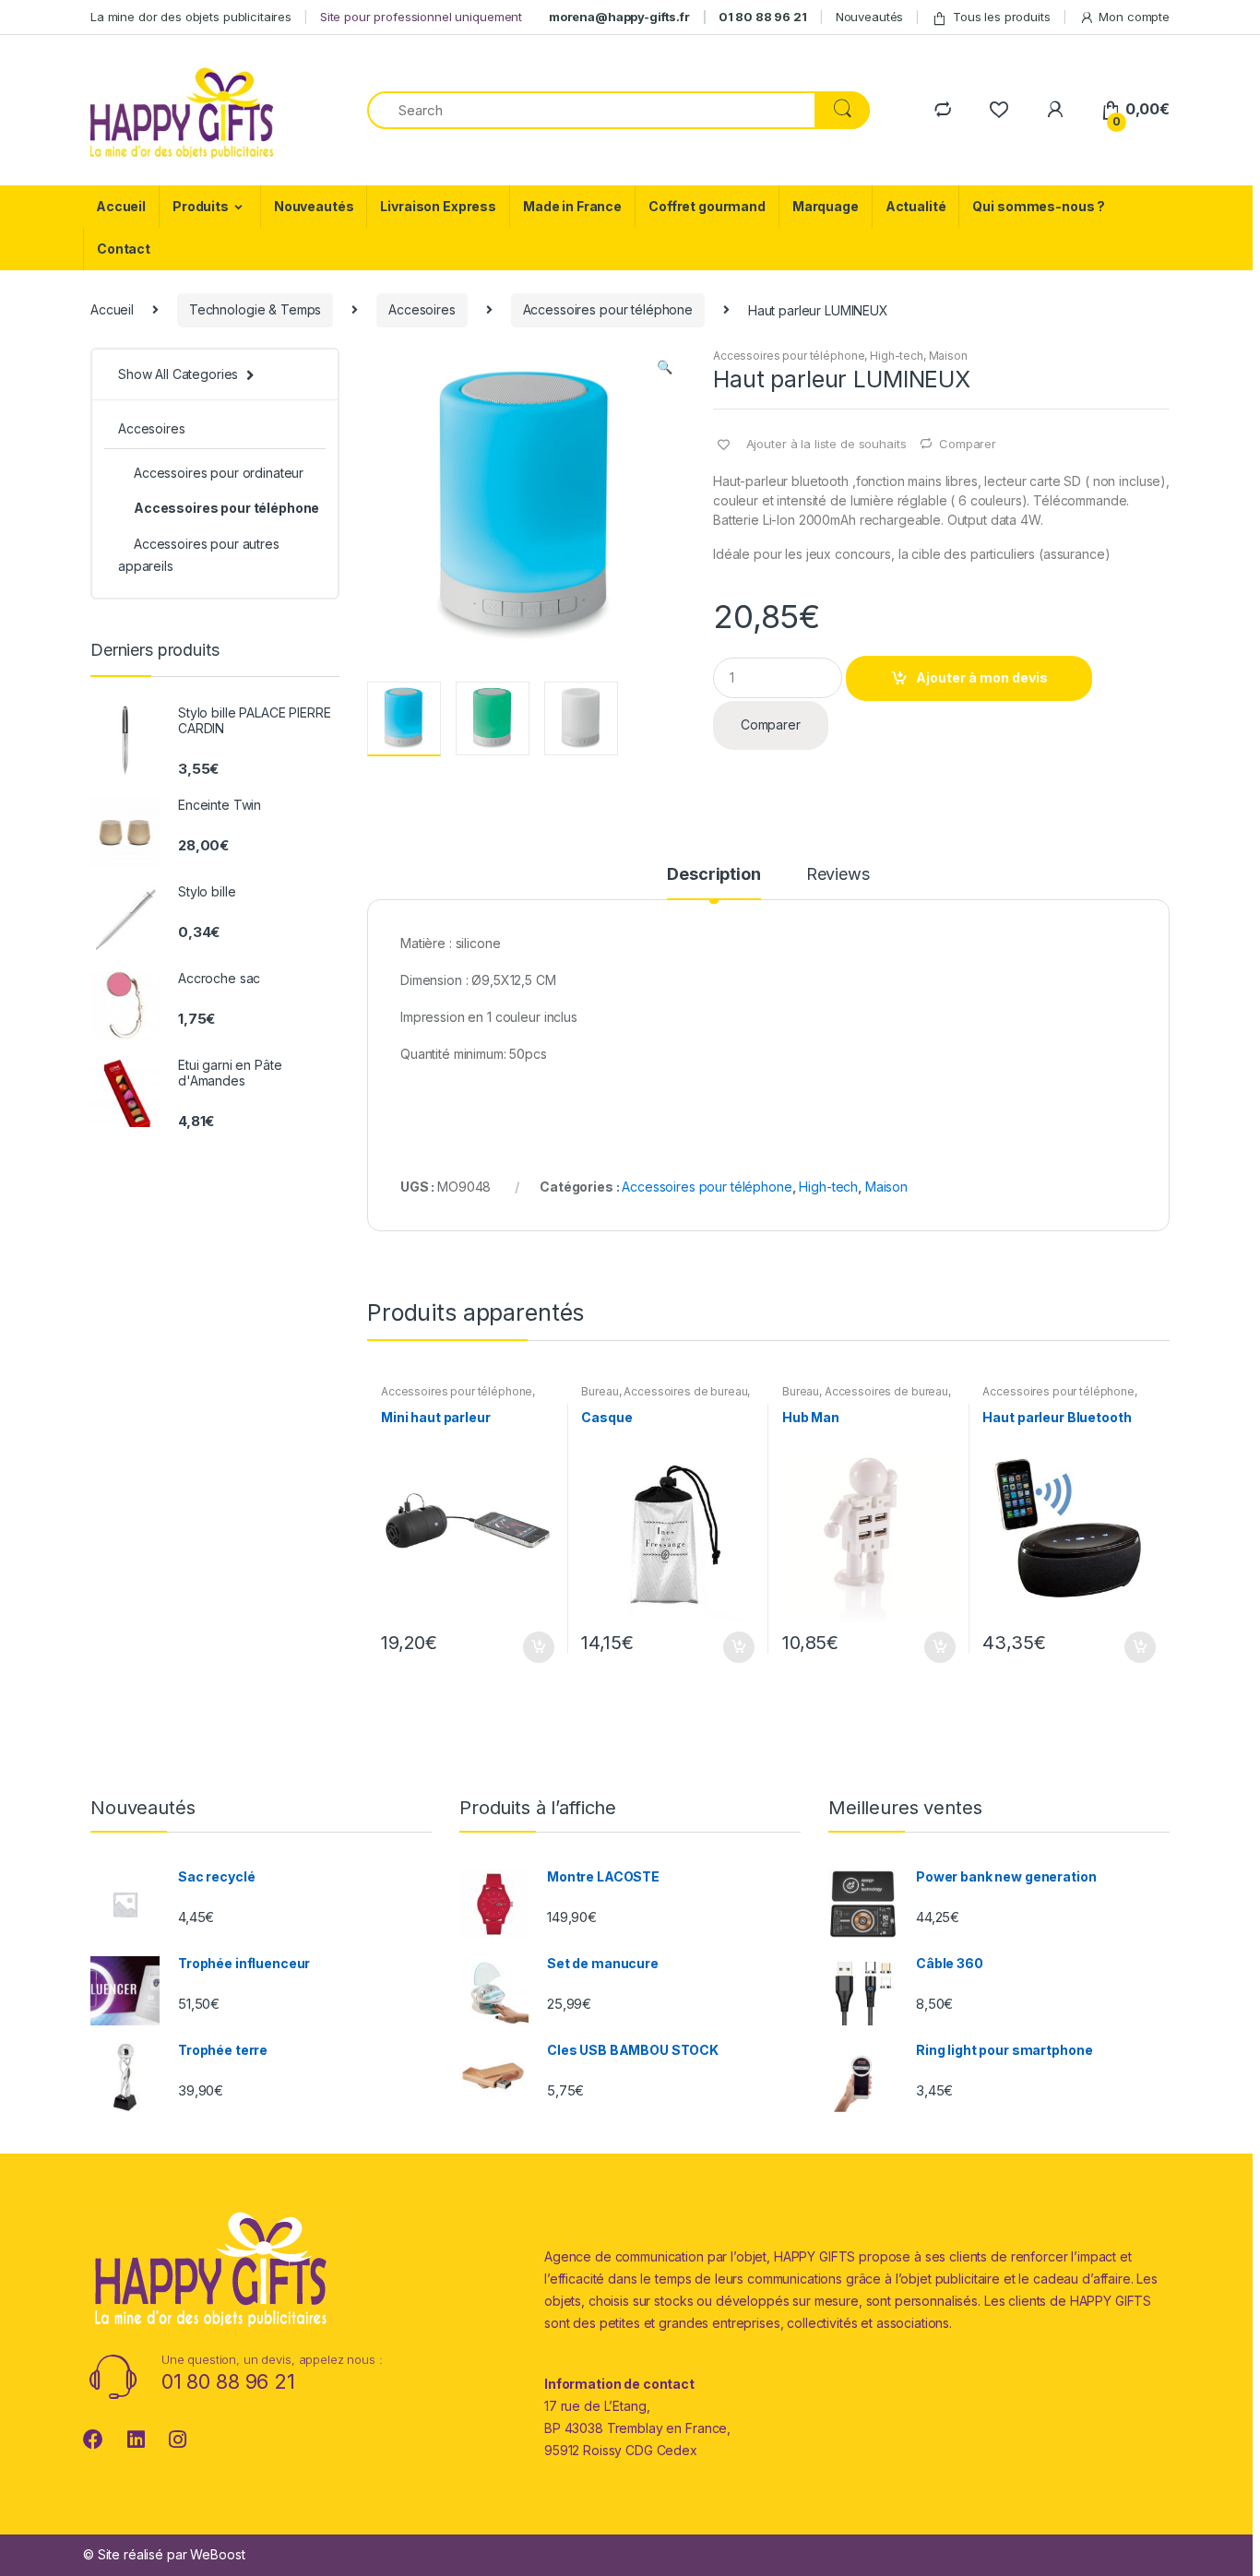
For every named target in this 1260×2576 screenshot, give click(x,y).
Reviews (838, 875)
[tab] (713, 883)
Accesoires (422, 309)
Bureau (600, 1391)
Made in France (572, 206)
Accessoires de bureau (685, 1391)
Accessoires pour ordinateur (219, 473)
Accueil (121, 206)
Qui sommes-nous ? (1039, 206)
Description (713, 875)
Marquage (826, 206)
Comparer (968, 444)
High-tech (897, 356)
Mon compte (1134, 17)
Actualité (916, 206)
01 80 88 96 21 (763, 17)
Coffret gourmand (707, 206)
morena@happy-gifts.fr (619, 17)
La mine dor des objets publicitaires (191, 17)
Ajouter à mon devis (982, 677)
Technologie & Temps (255, 309)
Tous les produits (1002, 17)
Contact (124, 249)
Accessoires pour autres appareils (199, 555)
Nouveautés (870, 17)
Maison (948, 356)
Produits (201, 206)
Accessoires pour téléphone (608, 309)
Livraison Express (438, 206)
